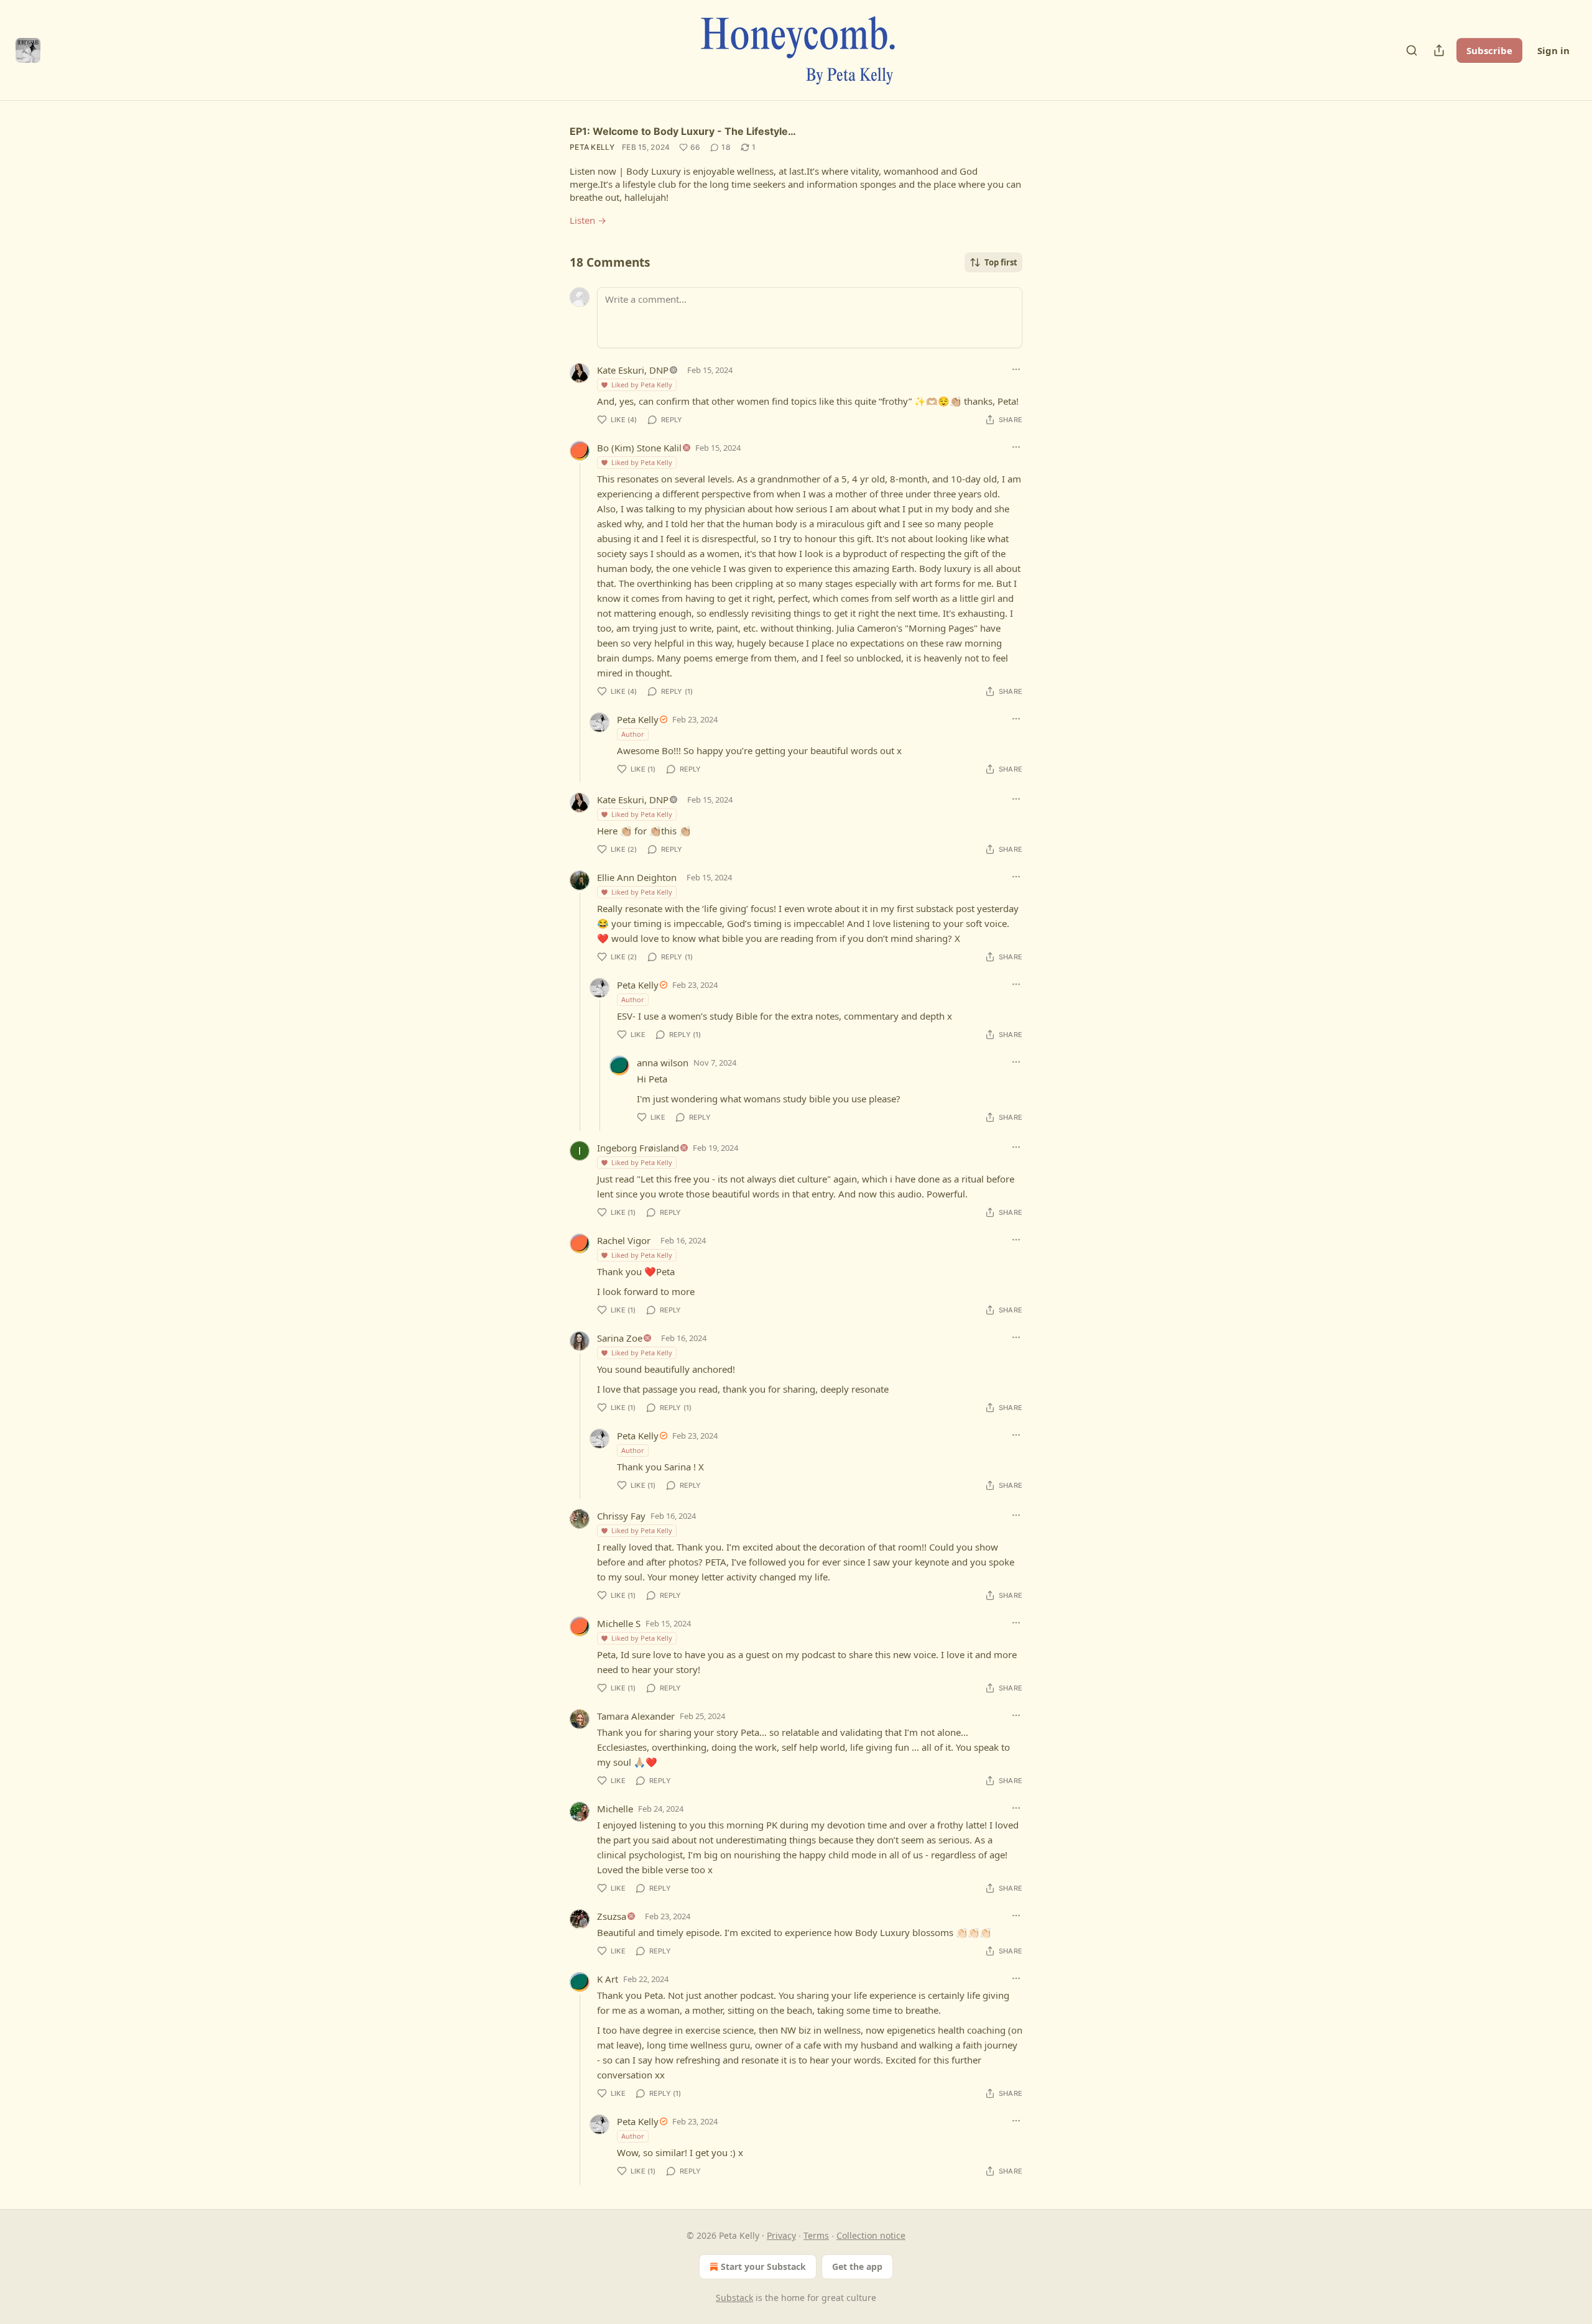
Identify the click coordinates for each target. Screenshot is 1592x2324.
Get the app (857, 2266)
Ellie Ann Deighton (637, 877)
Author (633, 734)
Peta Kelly (592, 147)
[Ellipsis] (1016, 369)
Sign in (1553, 50)
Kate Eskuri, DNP (633, 370)
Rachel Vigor (624, 1240)
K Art (608, 1979)
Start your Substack (763, 2266)
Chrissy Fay (621, 1516)
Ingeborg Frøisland (638, 1148)
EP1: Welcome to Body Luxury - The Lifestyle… (683, 131)
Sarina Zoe (620, 1338)
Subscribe (1489, 50)
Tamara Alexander (636, 1716)
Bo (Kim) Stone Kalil (639, 448)
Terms (816, 2235)
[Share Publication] (1439, 50)
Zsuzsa (612, 1916)
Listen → (588, 220)
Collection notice (871, 2235)
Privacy (781, 2235)
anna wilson (663, 1063)
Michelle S (619, 1623)
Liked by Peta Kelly (642, 385)
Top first (1001, 262)
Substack (734, 2298)
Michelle (615, 1809)
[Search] (1412, 50)
